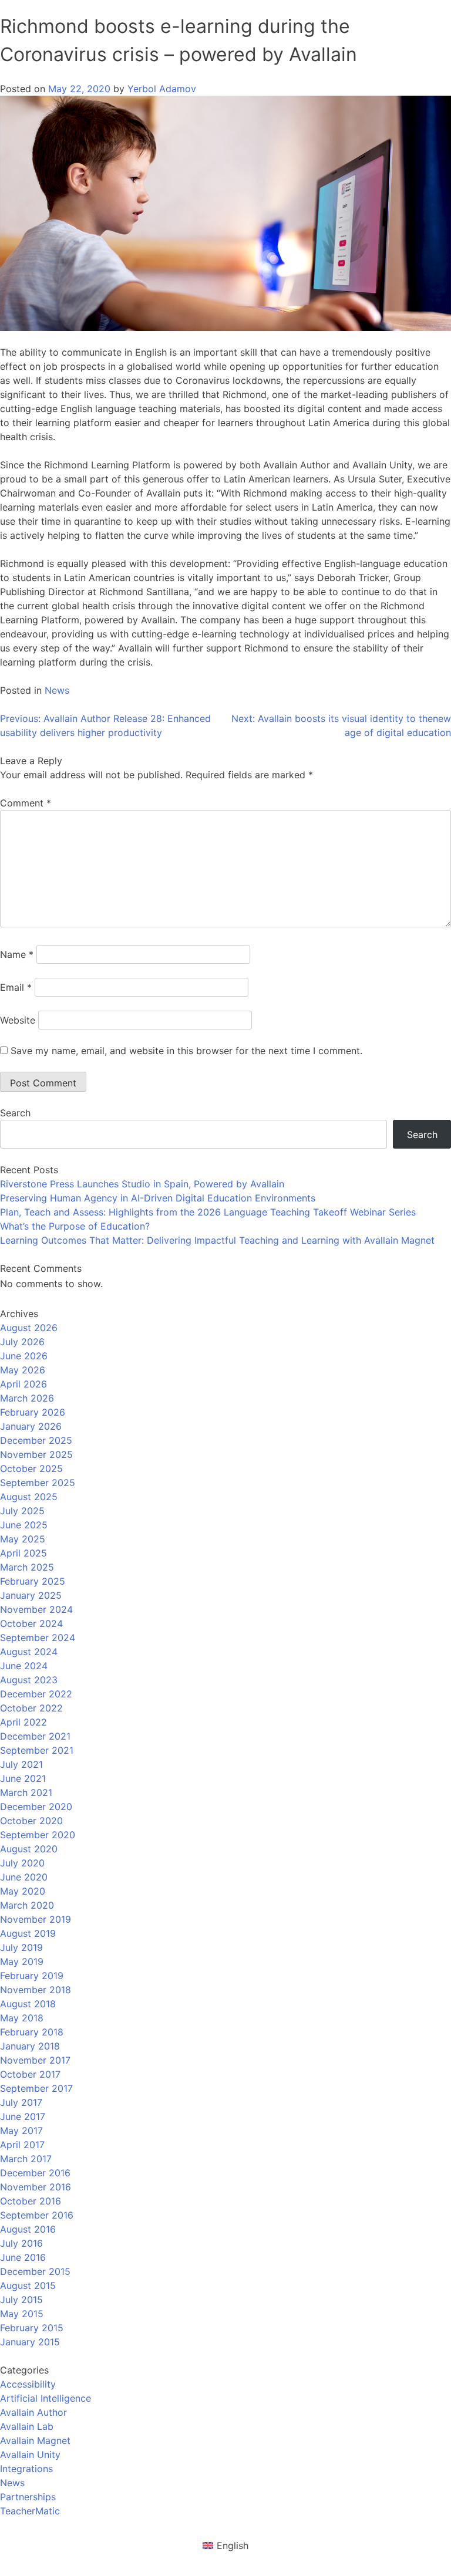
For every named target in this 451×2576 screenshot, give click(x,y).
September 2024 (38, 1638)
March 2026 (27, 1398)
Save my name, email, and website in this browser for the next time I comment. (186, 1051)
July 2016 (21, 2243)
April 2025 (23, 1553)
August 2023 (29, 1680)
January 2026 (31, 1426)
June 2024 (24, 1666)
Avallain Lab (27, 2426)
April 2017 (22, 2145)
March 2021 (26, 1792)
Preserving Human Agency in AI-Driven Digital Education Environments (158, 1198)
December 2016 (35, 2173)
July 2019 (21, 1947)
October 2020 (31, 1821)
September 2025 (38, 1483)
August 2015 (28, 2285)
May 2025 (23, 1539)
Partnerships (28, 2497)
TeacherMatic (30, 2511)
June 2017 (23, 2116)
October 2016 (31, 2201)
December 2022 (36, 1694)
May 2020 (23, 1891)
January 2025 (31, 1595)
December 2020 (36, 1807)
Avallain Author (33, 2412)
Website (18, 1020)
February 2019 (32, 1976)
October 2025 (31, 1468)
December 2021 (35, 1736)
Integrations (26, 2469)
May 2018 (22, 2018)
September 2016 (37, 2215)
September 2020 (38, 1835)
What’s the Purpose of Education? (75, 1226)
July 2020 (22, 1863)
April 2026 (23, 1384)
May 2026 (23, 1370)
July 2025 (22, 1511)
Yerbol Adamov (162, 89)
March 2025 (27, 1567)
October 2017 (30, 2074)
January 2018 (30, 2046)
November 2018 (36, 1990)
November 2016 (36, 2187)
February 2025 (33, 1581)
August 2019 (28, 1933)
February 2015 (32, 2328)
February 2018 (32, 2032)
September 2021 (37, 1750)
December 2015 (35, 2271)
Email (16, 987)
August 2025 (29, 1497)
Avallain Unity (30, 2455)
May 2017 (21, 2131)
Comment (26, 803)
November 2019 (36, 1919)
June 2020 (24, 1877)
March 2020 (27, 1905)
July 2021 (21, 1764)
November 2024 (36, 1609)
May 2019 (22, 1961)
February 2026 (33, 1412)
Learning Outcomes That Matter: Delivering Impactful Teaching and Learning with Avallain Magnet (217, 1240)
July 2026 (22, 1342)
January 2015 (30, 2342)
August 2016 (28, 2229)
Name (17, 954)
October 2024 (31, 1623)
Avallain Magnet (35, 2440)
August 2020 (29, 1849)
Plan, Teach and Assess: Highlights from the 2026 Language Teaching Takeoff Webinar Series (208, 1212)
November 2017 (35, 2060)
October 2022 (31, 1708)
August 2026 (29, 1328)
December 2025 (36, 1440)
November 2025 (36, 1454)
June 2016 (23, 2257)
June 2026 (24, 1356)
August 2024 (29, 1652)
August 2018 (28, 2004)
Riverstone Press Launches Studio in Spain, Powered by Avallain (142, 1184)
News (57, 690)
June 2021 (23, 1778)
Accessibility (28, 2384)
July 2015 (21, 2300)
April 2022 (23, 1722)
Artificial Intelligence (46, 2398)
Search (15, 1113)
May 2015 (22, 2314)
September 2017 (36, 2088)
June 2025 (24, 1525)
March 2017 (26, 2159)
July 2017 (21, 2102)
